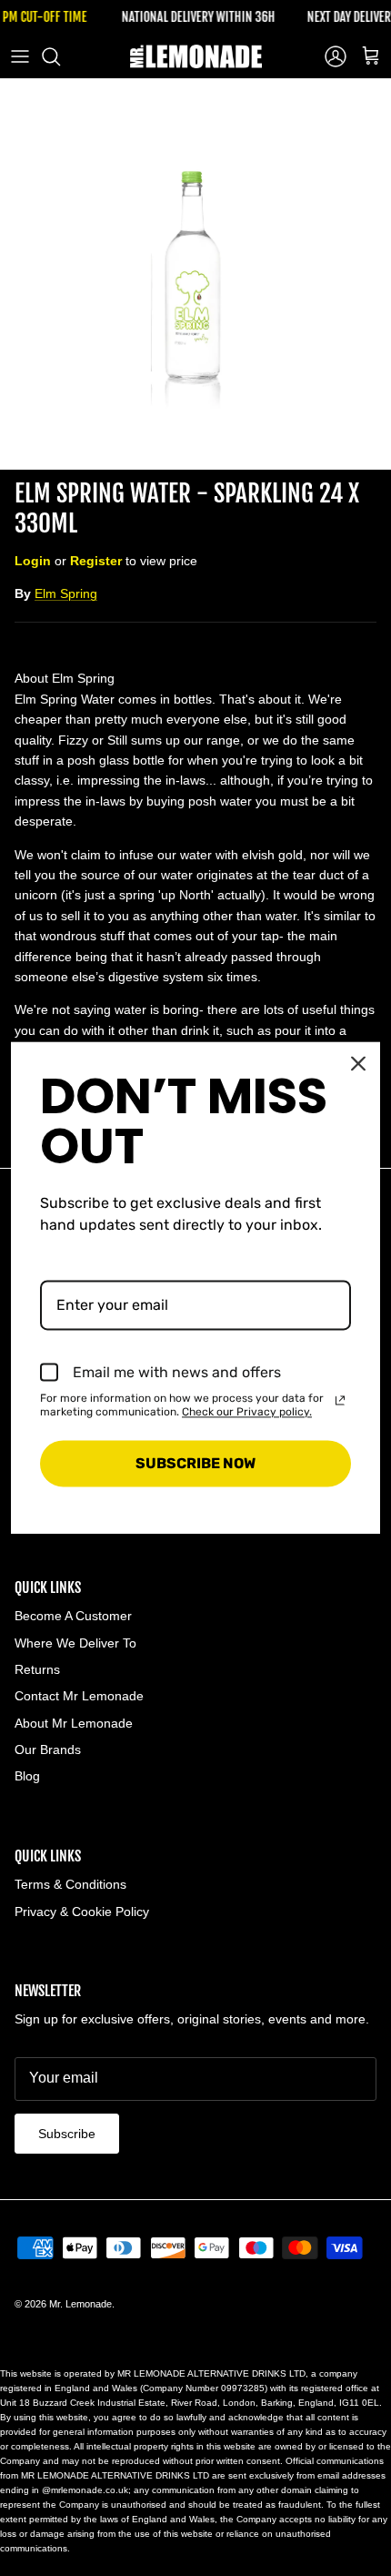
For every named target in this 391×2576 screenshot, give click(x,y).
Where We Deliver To (75, 1643)
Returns (37, 1669)
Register (96, 561)
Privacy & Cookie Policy (82, 1912)
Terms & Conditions (70, 1884)
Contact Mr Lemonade (79, 1696)
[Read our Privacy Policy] (340, 1401)
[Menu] (20, 56)
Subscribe (67, 2134)
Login (33, 561)
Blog (27, 1776)
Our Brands (48, 1749)
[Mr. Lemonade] (196, 56)
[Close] (358, 1063)
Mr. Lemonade (80, 2304)
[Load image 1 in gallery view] (195, 274)
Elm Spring (66, 593)
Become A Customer (73, 1616)
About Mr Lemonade (74, 1723)
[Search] (60, 56)
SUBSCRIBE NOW (195, 1463)
